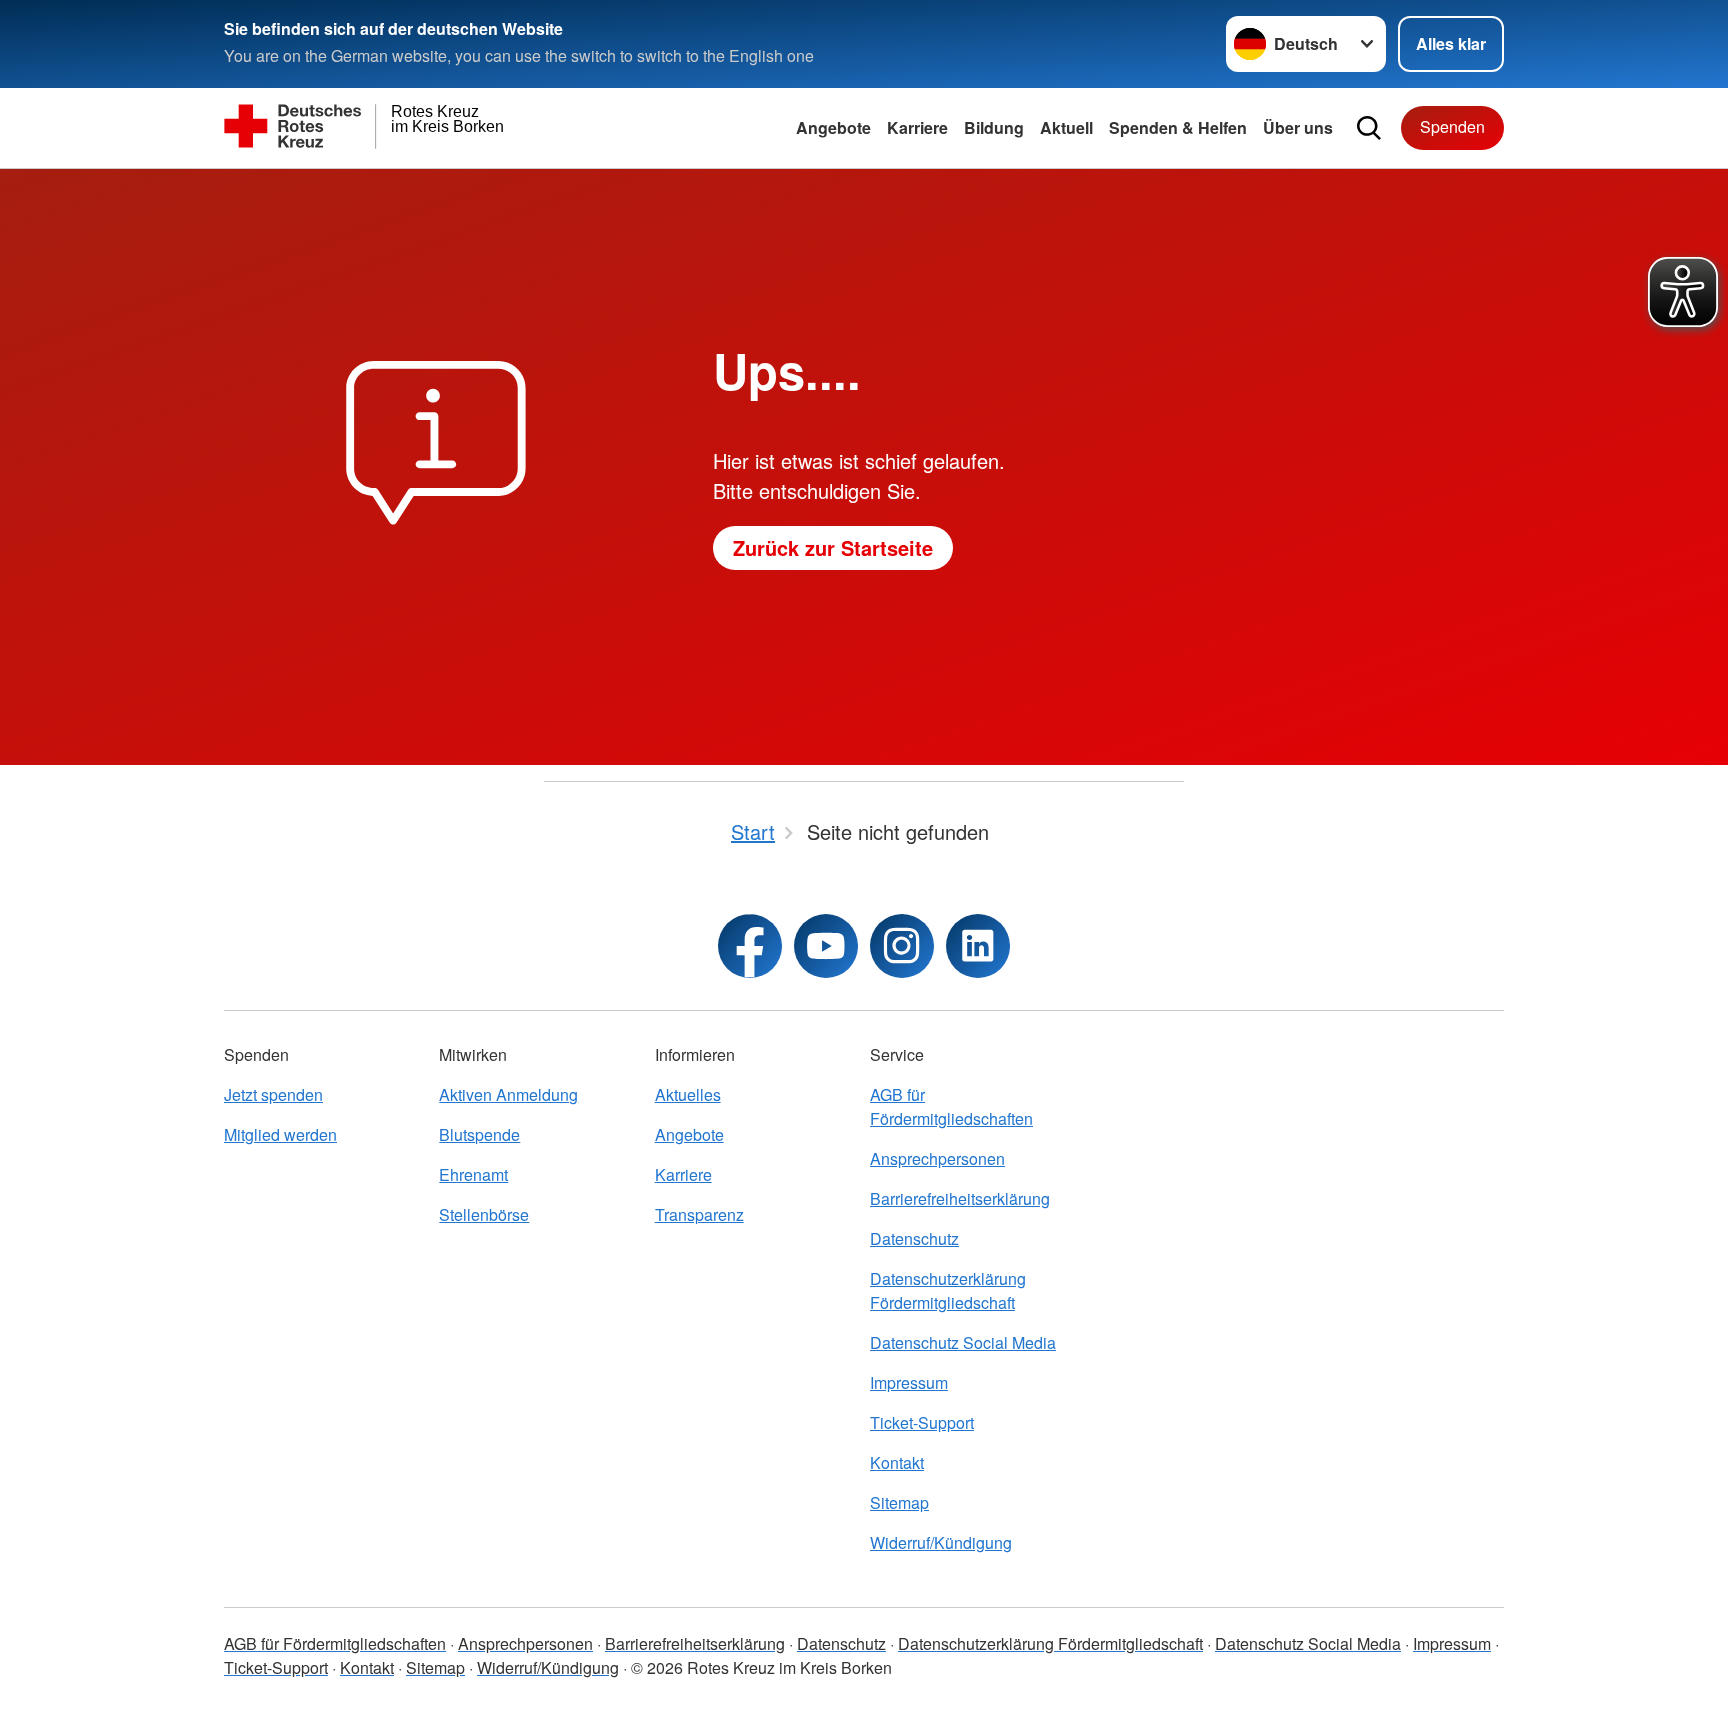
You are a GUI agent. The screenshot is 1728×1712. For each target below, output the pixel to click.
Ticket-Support (922, 1422)
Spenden (1452, 126)
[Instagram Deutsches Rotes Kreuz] (902, 946)
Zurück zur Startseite (833, 547)
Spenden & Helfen (1178, 127)
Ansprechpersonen (937, 1158)
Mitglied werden (280, 1134)
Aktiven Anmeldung (508, 1094)
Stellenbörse (484, 1214)
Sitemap (899, 1502)
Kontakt (897, 1462)
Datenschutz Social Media (963, 1342)
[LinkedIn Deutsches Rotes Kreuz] (978, 946)
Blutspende (479, 1134)
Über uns (1298, 127)
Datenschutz (914, 1238)
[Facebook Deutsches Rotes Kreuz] (750, 946)
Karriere (917, 127)
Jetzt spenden (273, 1094)
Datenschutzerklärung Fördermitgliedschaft (948, 1290)
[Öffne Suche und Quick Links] (1369, 128)
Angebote (833, 127)
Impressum (909, 1382)
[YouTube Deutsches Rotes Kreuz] (826, 946)
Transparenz (699, 1214)
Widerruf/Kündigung (941, 1542)
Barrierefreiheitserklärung (960, 1198)
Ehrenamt (473, 1174)
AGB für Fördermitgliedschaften (951, 1106)
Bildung (994, 127)
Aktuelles (688, 1094)
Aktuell (1066, 127)
